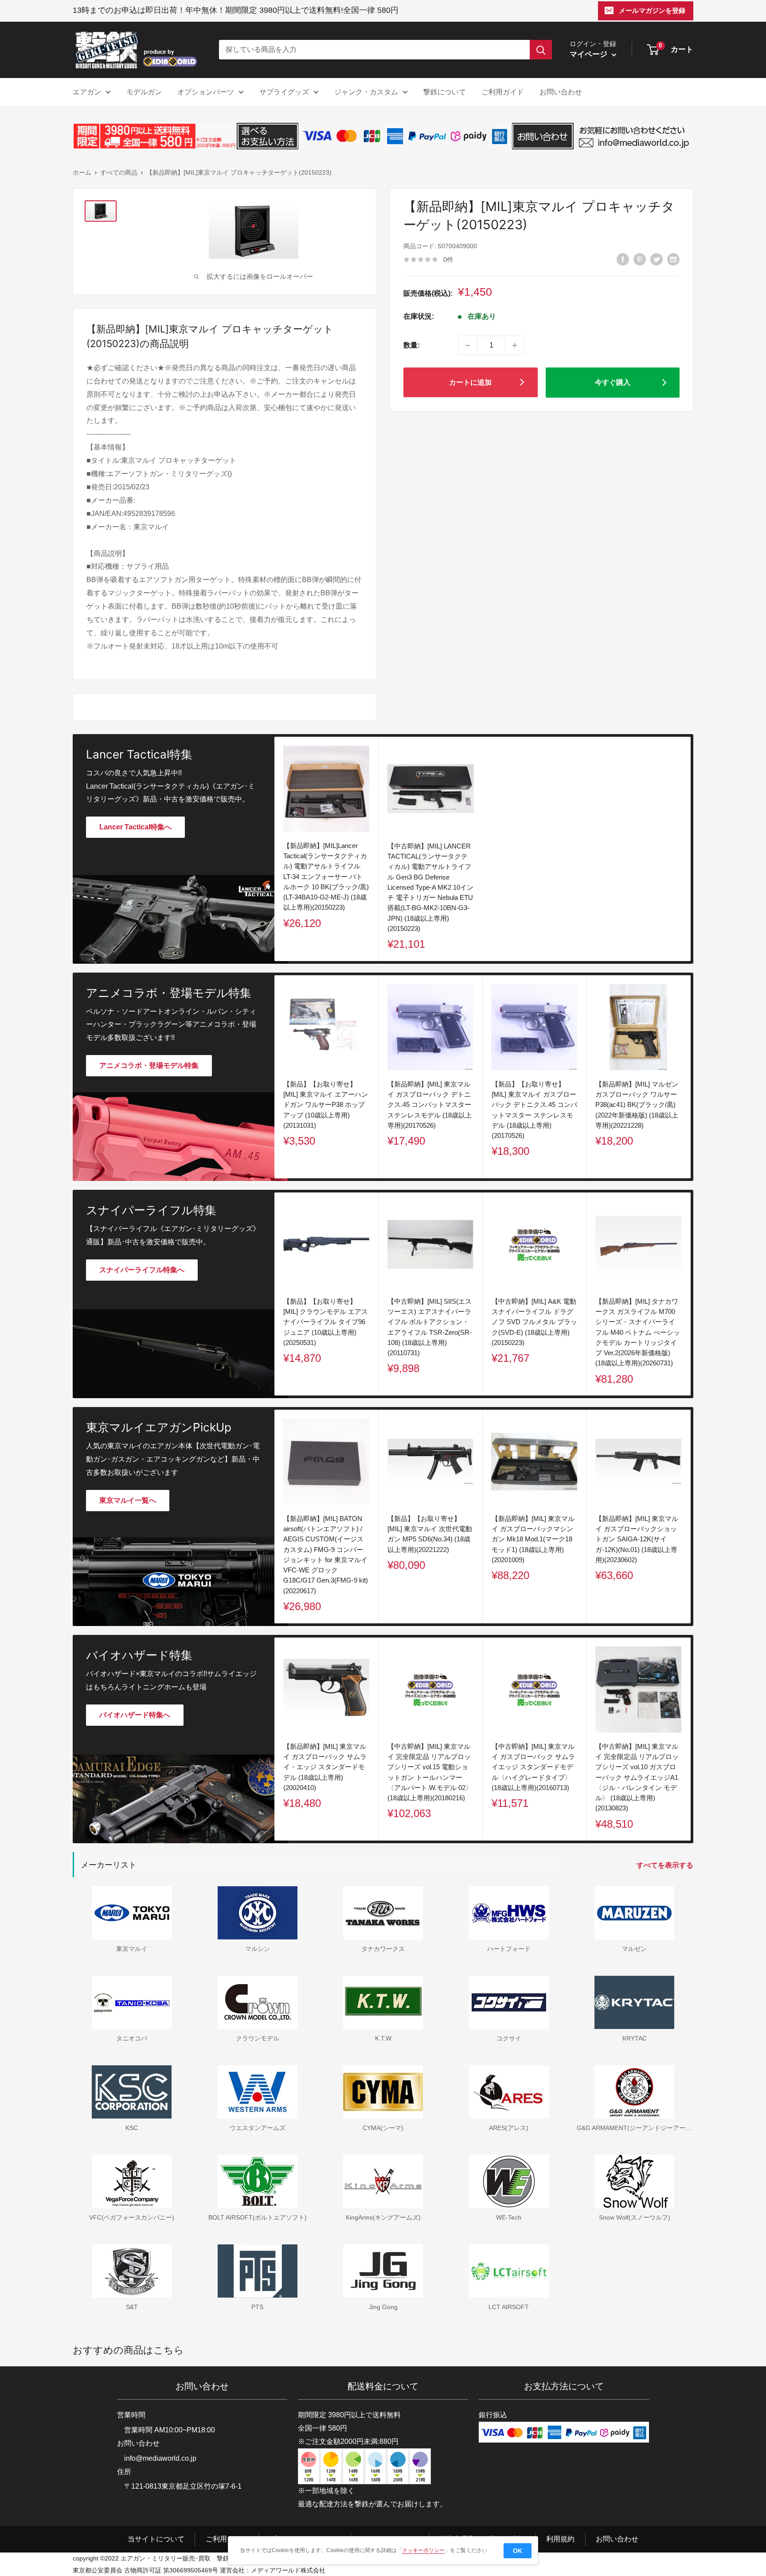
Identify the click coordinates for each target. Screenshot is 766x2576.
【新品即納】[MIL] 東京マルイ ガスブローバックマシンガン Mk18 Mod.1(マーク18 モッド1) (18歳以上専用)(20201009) (533, 1539)
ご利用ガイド (503, 92)
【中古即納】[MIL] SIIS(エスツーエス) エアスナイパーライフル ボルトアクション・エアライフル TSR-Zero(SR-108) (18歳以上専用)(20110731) (430, 1327)
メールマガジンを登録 (652, 10)
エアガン (87, 92)
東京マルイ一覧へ (128, 1500)
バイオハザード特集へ (135, 1715)
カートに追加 (470, 382)
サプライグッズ (284, 92)
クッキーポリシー (423, 2550)
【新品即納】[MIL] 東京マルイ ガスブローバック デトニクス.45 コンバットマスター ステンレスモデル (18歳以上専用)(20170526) (430, 1104)
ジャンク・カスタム (366, 92)
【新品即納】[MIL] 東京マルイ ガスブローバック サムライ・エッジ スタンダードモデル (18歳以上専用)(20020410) (325, 1767)
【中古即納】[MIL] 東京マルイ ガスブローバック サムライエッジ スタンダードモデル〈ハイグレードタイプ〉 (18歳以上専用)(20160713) (533, 1767)
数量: (412, 345)
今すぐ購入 (613, 382)
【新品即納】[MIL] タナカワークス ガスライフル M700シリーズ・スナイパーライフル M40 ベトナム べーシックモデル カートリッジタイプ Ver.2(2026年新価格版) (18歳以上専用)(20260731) (638, 1332)
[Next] (691, 1077)
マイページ (590, 54)
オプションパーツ (206, 92)
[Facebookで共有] (623, 259)
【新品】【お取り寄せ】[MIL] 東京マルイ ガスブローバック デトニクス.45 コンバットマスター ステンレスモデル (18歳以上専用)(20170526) (534, 1109)
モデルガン (144, 92)
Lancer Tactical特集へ (135, 827)
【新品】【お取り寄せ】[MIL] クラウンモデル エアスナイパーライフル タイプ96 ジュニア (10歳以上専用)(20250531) (326, 1322)
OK (518, 2551)
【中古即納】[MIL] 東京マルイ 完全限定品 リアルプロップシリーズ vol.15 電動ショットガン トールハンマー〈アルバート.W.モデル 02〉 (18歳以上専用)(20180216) (430, 1772)
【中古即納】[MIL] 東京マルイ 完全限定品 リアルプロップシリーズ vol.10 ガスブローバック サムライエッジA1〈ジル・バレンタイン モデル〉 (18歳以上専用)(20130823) (637, 1777)
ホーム (82, 172)
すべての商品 (119, 172)
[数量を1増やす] (515, 345)
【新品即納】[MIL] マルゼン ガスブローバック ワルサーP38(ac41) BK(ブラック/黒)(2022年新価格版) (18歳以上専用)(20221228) (637, 1104)
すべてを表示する (666, 1865)
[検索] (541, 50)
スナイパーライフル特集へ (142, 1270)
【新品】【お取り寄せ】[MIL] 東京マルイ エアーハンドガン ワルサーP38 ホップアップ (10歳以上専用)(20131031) (326, 1104)
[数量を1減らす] (468, 345)
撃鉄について (445, 92)
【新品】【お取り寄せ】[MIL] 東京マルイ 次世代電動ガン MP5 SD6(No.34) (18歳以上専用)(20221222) (430, 1534)
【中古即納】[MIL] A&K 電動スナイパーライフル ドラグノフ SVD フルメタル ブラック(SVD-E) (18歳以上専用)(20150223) (534, 1322)
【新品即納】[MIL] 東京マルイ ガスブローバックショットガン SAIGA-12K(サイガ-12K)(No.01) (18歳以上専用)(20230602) (637, 1539)
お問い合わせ (561, 92)
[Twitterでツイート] (657, 259)
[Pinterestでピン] (640, 259)
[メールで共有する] (673, 259)
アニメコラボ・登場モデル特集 (149, 1065)
